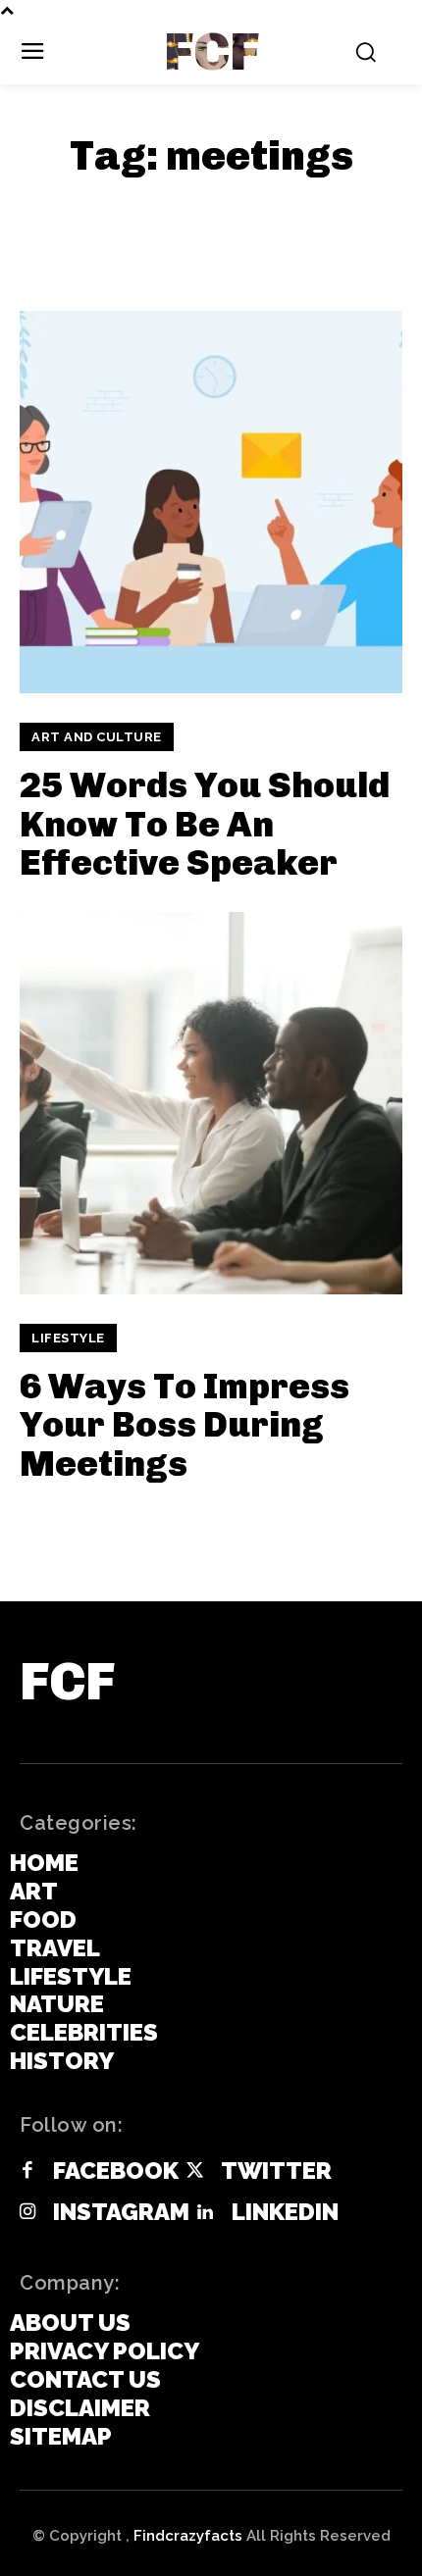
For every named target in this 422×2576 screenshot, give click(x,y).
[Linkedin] (205, 2213)
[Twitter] (194, 2172)
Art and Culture (97, 737)
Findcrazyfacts (188, 2536)
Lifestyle (68, 1338)
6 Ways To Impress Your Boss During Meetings (185, 1425)
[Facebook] (27, 2172)
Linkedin (285, 2212)
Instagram (121, 2212)
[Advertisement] (177, 223)
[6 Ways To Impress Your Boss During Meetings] (211, 1103)
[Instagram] (27, 2213)
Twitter (276, 2171)
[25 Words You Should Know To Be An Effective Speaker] (211, 502)
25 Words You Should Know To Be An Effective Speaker (205, 824)
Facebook (116, 2171)
